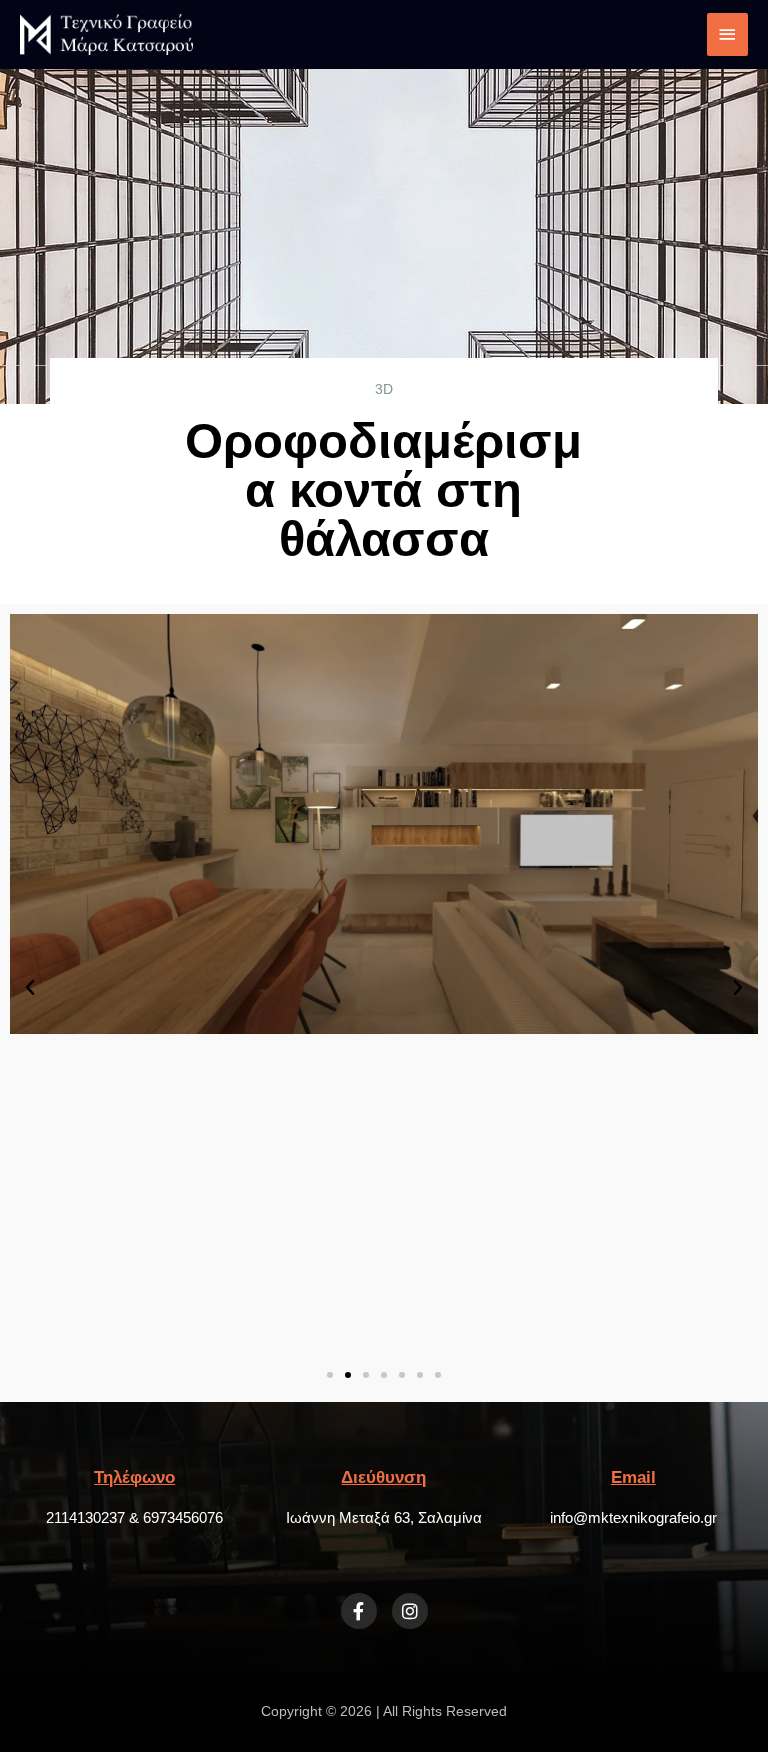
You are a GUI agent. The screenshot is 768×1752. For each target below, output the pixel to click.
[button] (30, 988)
